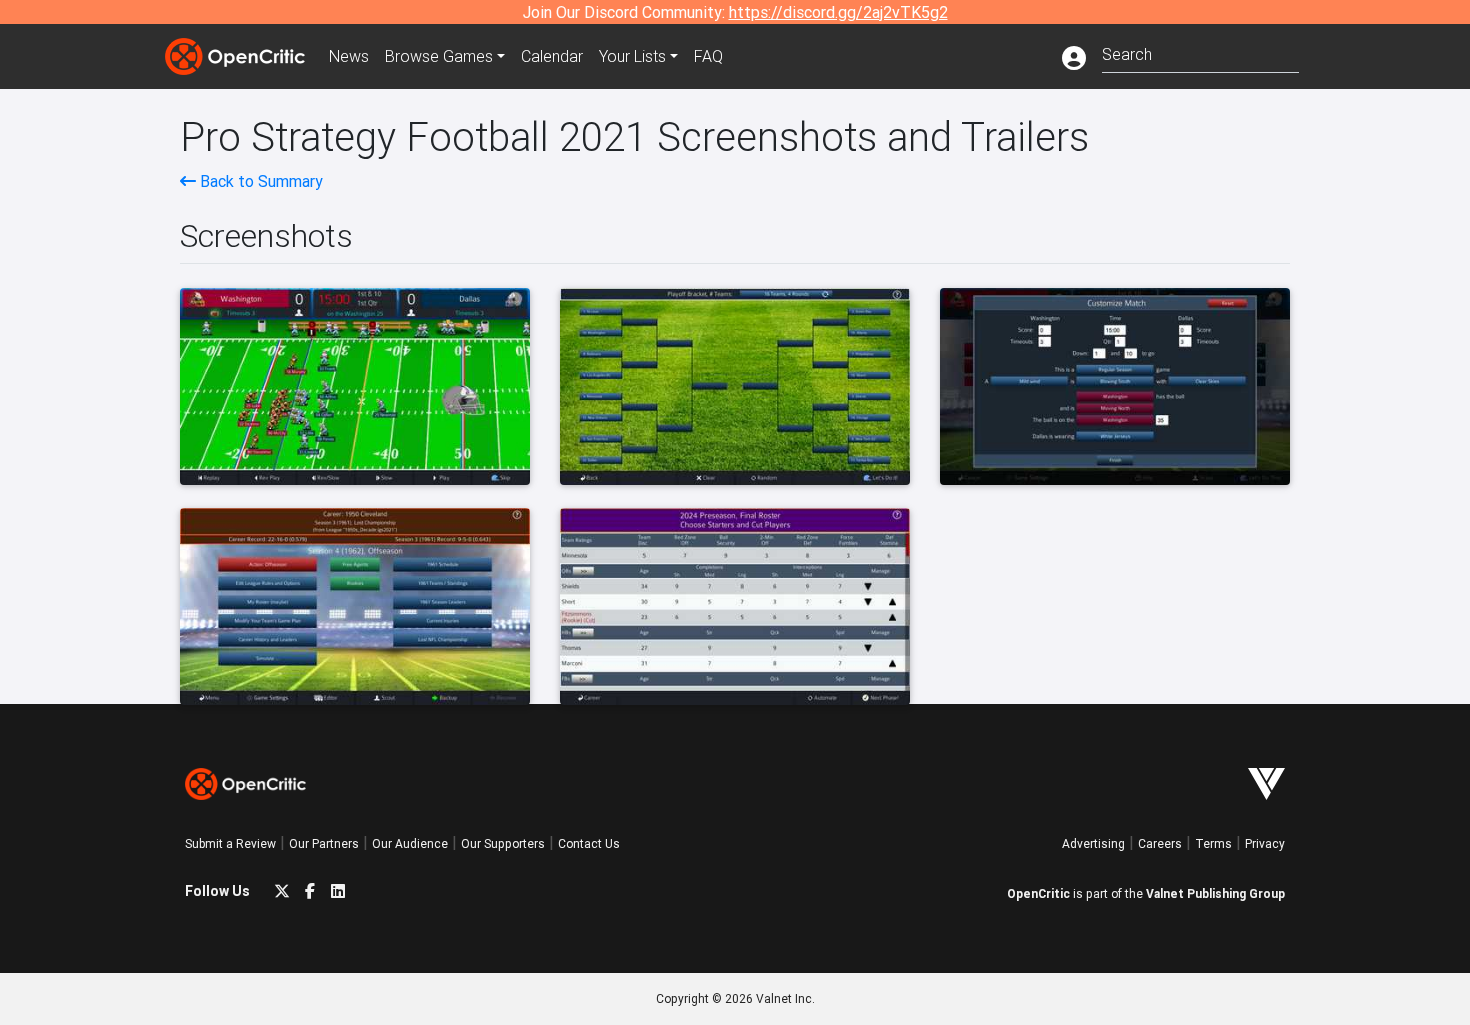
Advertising (1093, 843)
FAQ (708, 56)
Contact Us (589, 843)
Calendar (552, 56)
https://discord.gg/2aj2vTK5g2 (838, 12)
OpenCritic (1038, 893)
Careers (1160, 843)
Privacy (1265, 843)
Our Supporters (503, 843)
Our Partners (324, 843)
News (349, 56)
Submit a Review (230, 843)
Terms (1213, 843)
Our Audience (410, 843)
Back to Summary (259, 181)
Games (439, 56)
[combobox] (1200, 52)
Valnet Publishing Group (1215, 893)
